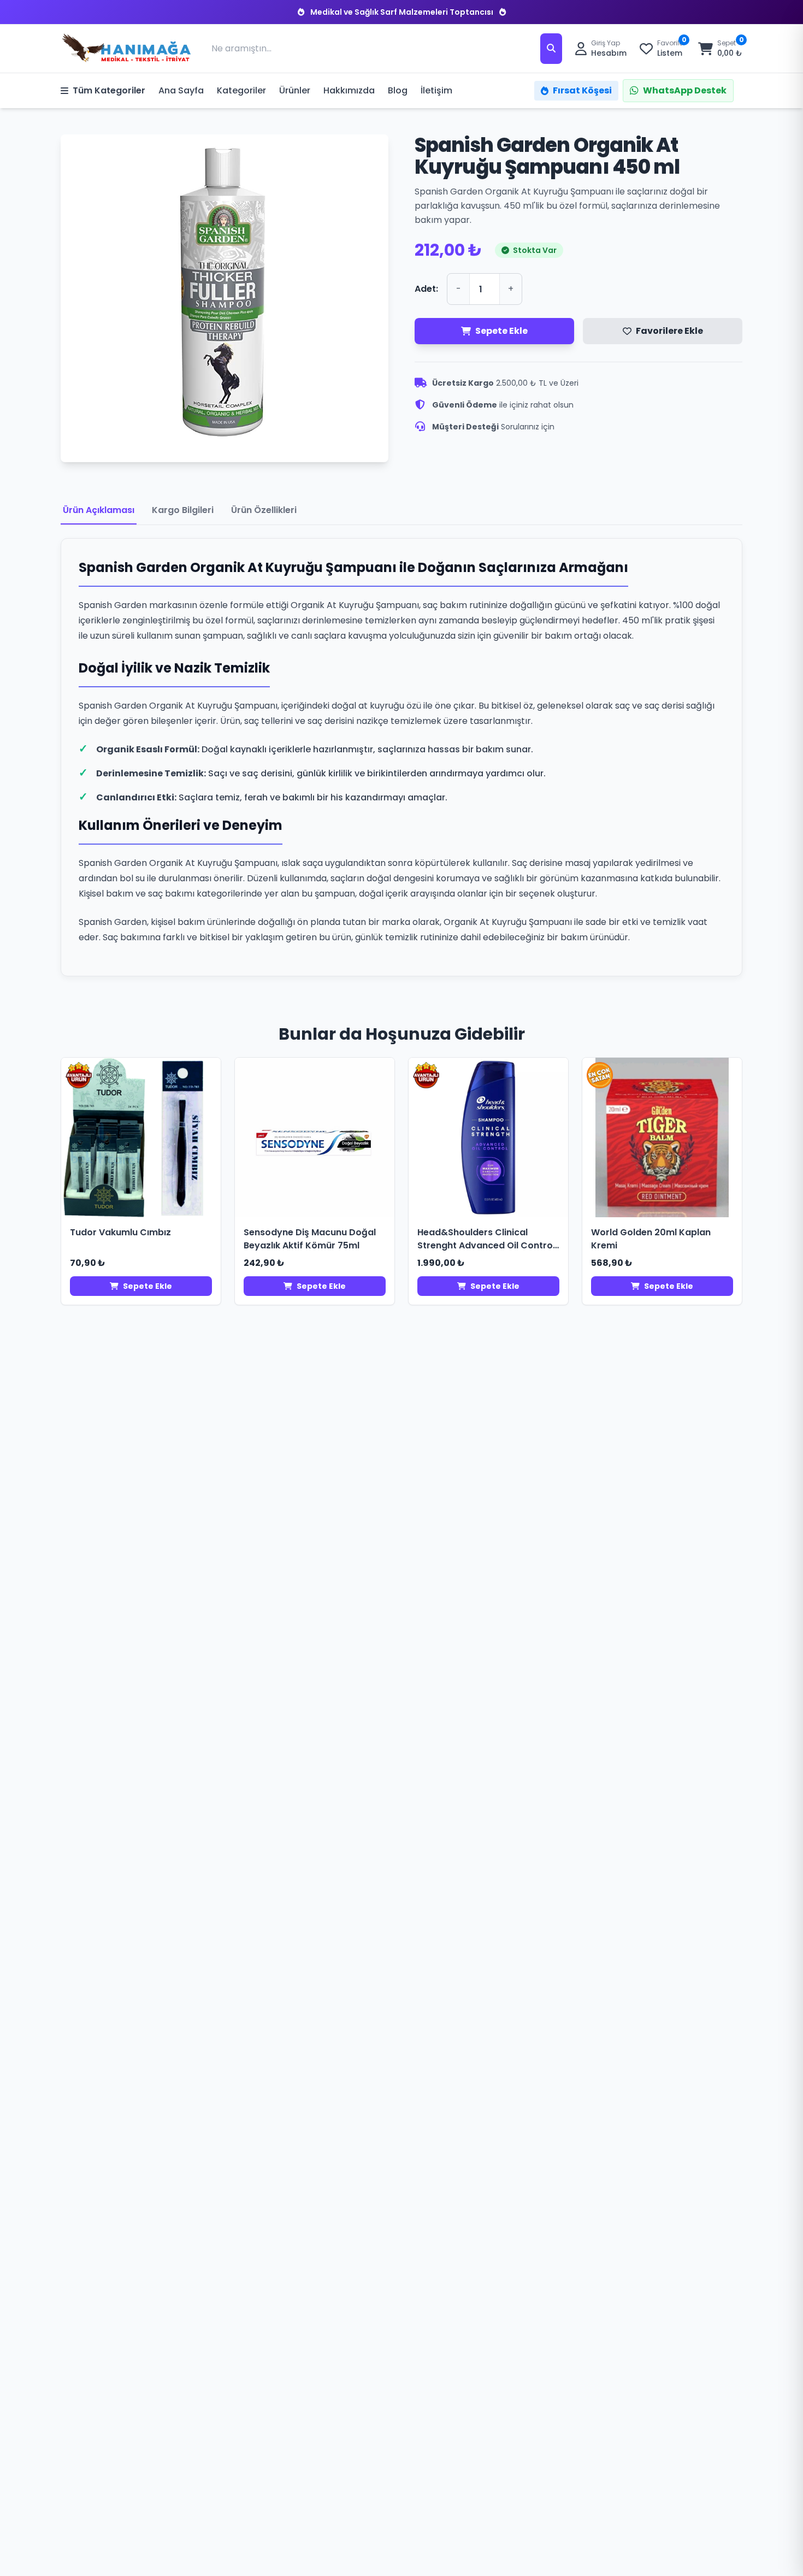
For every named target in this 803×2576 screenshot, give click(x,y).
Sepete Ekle (501, 331)
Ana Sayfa (181, 90)
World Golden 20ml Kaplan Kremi (651, 1239)
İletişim (436, 90)
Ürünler (295, 90)
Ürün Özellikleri (264, 510)
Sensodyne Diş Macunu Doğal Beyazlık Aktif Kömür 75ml (310, 1239)
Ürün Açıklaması (99, 510)
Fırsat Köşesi (582, 90)
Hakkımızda (349, 90)
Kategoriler (241, 90)
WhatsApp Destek (685, 90)
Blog (398, 90)
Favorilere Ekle (669, 331)
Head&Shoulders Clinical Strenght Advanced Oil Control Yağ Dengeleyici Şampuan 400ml (486, 1239)
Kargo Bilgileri (183, 510)
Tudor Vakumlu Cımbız (120, 1232)
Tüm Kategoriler (109, 90)
